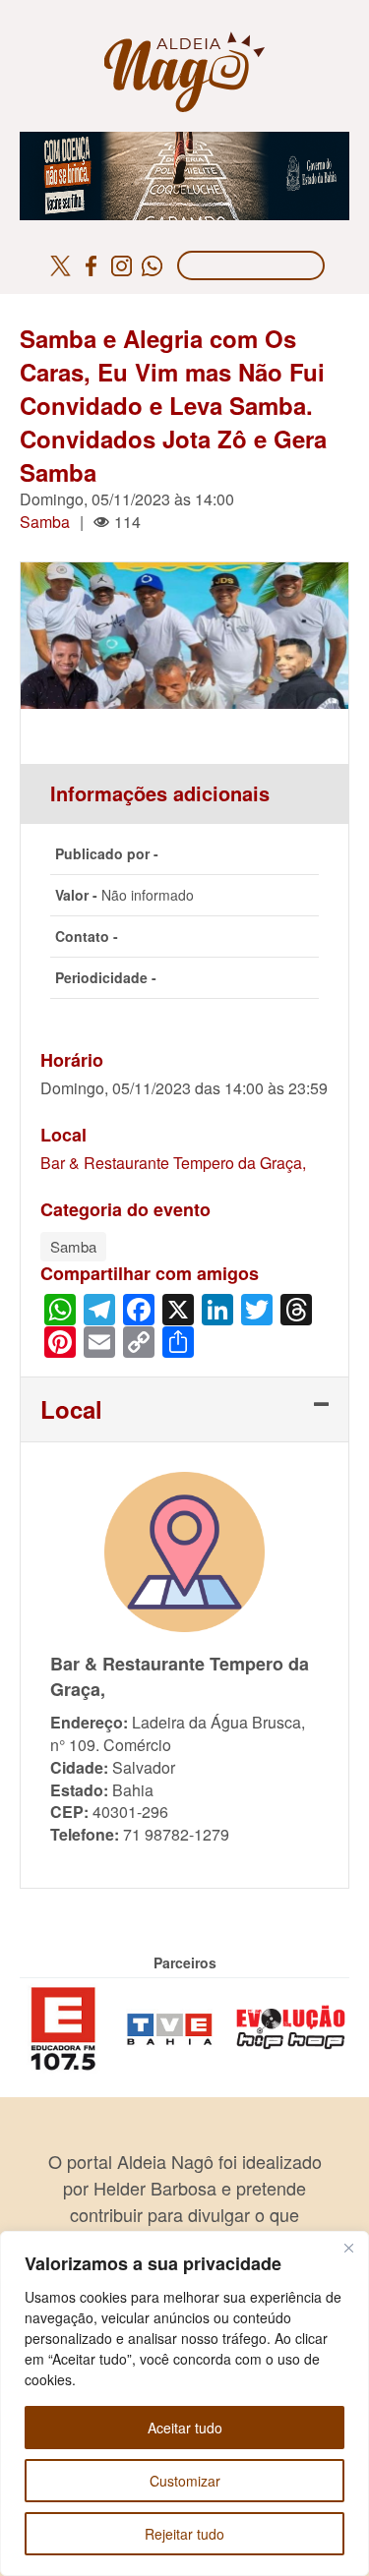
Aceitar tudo (185, 2428)
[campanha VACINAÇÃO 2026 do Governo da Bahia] (184, 143)
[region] (184, 2403)
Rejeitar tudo (184, 2534)
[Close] (348, 2248)
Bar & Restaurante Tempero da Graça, (173, 1163)
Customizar (185, 2481)
